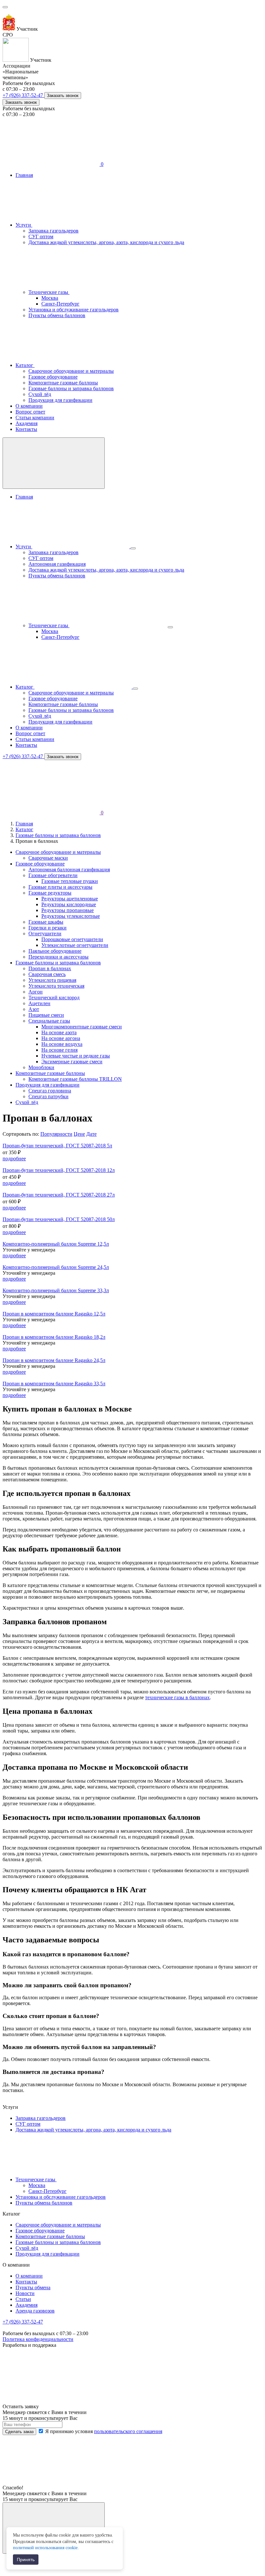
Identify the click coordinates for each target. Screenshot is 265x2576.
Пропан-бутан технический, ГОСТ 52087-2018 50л (59, 1219)
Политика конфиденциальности (38, 2339)
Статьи (23, 2299)
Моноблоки (41, 1067)
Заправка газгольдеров (53, 231)
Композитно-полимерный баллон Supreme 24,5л (56, 1267)
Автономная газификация (57, 564)
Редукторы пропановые (68, 910)
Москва (50, 298)
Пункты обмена (33, 2287)
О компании (29, 406)
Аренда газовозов (35, 2311)
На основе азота (59, 1032)
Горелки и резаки (48, 928)
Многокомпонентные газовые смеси (82, 1027)
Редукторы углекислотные (71, 916)
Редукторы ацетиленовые (70, 899)
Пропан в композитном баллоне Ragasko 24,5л (54, 1360)
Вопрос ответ (30, 412)
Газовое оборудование (53, 377)
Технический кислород (54, 998)
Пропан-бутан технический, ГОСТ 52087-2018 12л (59, 1170)
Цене (79, 1134)
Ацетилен (39, 1003)
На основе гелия (59, 1050)
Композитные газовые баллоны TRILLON (75, 1079)
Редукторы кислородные (69, 904)
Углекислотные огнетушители (75, 945)
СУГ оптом (41, 236)
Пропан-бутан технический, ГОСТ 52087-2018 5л (57, 1146)
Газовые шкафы (46, 922)
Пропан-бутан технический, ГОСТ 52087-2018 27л (59, 1195)
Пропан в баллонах (50, 968)
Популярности (56, 1134)
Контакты (26, 429)
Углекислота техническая (56, 986)
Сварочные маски (48, 858)
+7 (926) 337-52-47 (23, 95)
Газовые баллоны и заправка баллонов (71, 388)
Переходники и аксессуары (58, 957)
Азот (34, 1009)
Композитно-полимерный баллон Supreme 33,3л (56, 1290)
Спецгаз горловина (50, 1091)
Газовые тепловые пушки (70, 881)
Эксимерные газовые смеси (72, 1062)
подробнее (14, 1159)
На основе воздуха (62, 1044)
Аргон (36, 992)
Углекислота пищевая (52, 980)
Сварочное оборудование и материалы (71, 371)
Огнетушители (45, 934)
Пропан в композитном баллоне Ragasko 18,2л (54, 1337)
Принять (26, 2560)
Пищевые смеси (46, 1015)
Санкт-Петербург (60, 304)
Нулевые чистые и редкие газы (76, 1056)
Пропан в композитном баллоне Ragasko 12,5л (54, 1314)
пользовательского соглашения (128, 2431)
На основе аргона (61, 1038)
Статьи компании (35, 418)
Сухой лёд (40, 394)
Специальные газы (49, 1021)
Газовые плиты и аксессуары (60, 887)
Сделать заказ (19, 2432)
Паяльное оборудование (55, 951)
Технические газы (49, 292)
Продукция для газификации (60, 400)
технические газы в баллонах (177, 1697)
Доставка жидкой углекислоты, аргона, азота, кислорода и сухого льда (106, 242)
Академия (26, 423)
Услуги (24, 225)
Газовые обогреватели (53, 875)
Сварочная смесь (47, 974)
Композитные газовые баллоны (63, 383)
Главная (24, 175)
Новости (25, 2293)
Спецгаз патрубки (48, 1096)
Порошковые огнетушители (72, 939)
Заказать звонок (63, 96)
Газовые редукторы (50, 893)
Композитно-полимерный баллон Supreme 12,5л (56, 1244)
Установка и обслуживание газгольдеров (74, 310)
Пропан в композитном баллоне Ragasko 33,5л (54, 1384)
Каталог (25, 365)
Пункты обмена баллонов (57, 315)
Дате (91, 1134)
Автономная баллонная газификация (69, 869)
